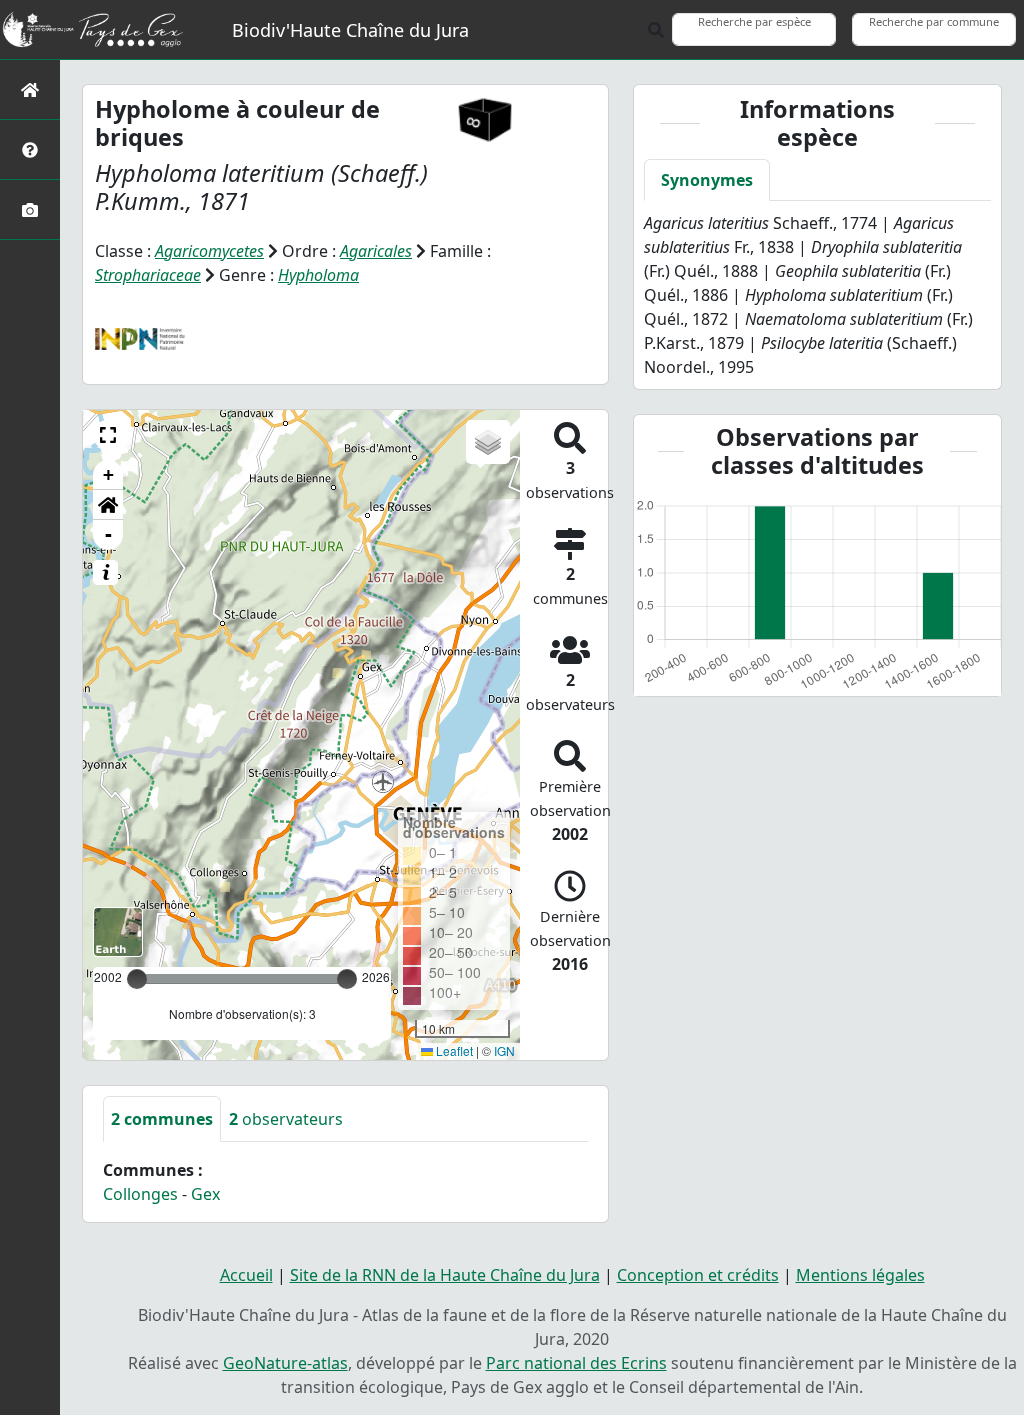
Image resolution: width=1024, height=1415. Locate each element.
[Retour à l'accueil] (30, 89)
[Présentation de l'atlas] (30, 149)
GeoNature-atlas (285, 1363)
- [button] (108, 534)
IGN (504, 1050)
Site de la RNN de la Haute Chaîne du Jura (445, 1275)
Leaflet (453, 1050)
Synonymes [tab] (707, 180)
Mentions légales (860, 1275)
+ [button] (108, 474)
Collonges (140, 1194)
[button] (108, 435)
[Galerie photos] (30, 209)
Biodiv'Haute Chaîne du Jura (350, 30)
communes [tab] (162, 1119)
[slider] (347, 979)
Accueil (246, 1275)
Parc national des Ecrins (576, 1363)
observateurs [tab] (286, 1119)
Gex (205, 1194)
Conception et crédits (698, 1275)
